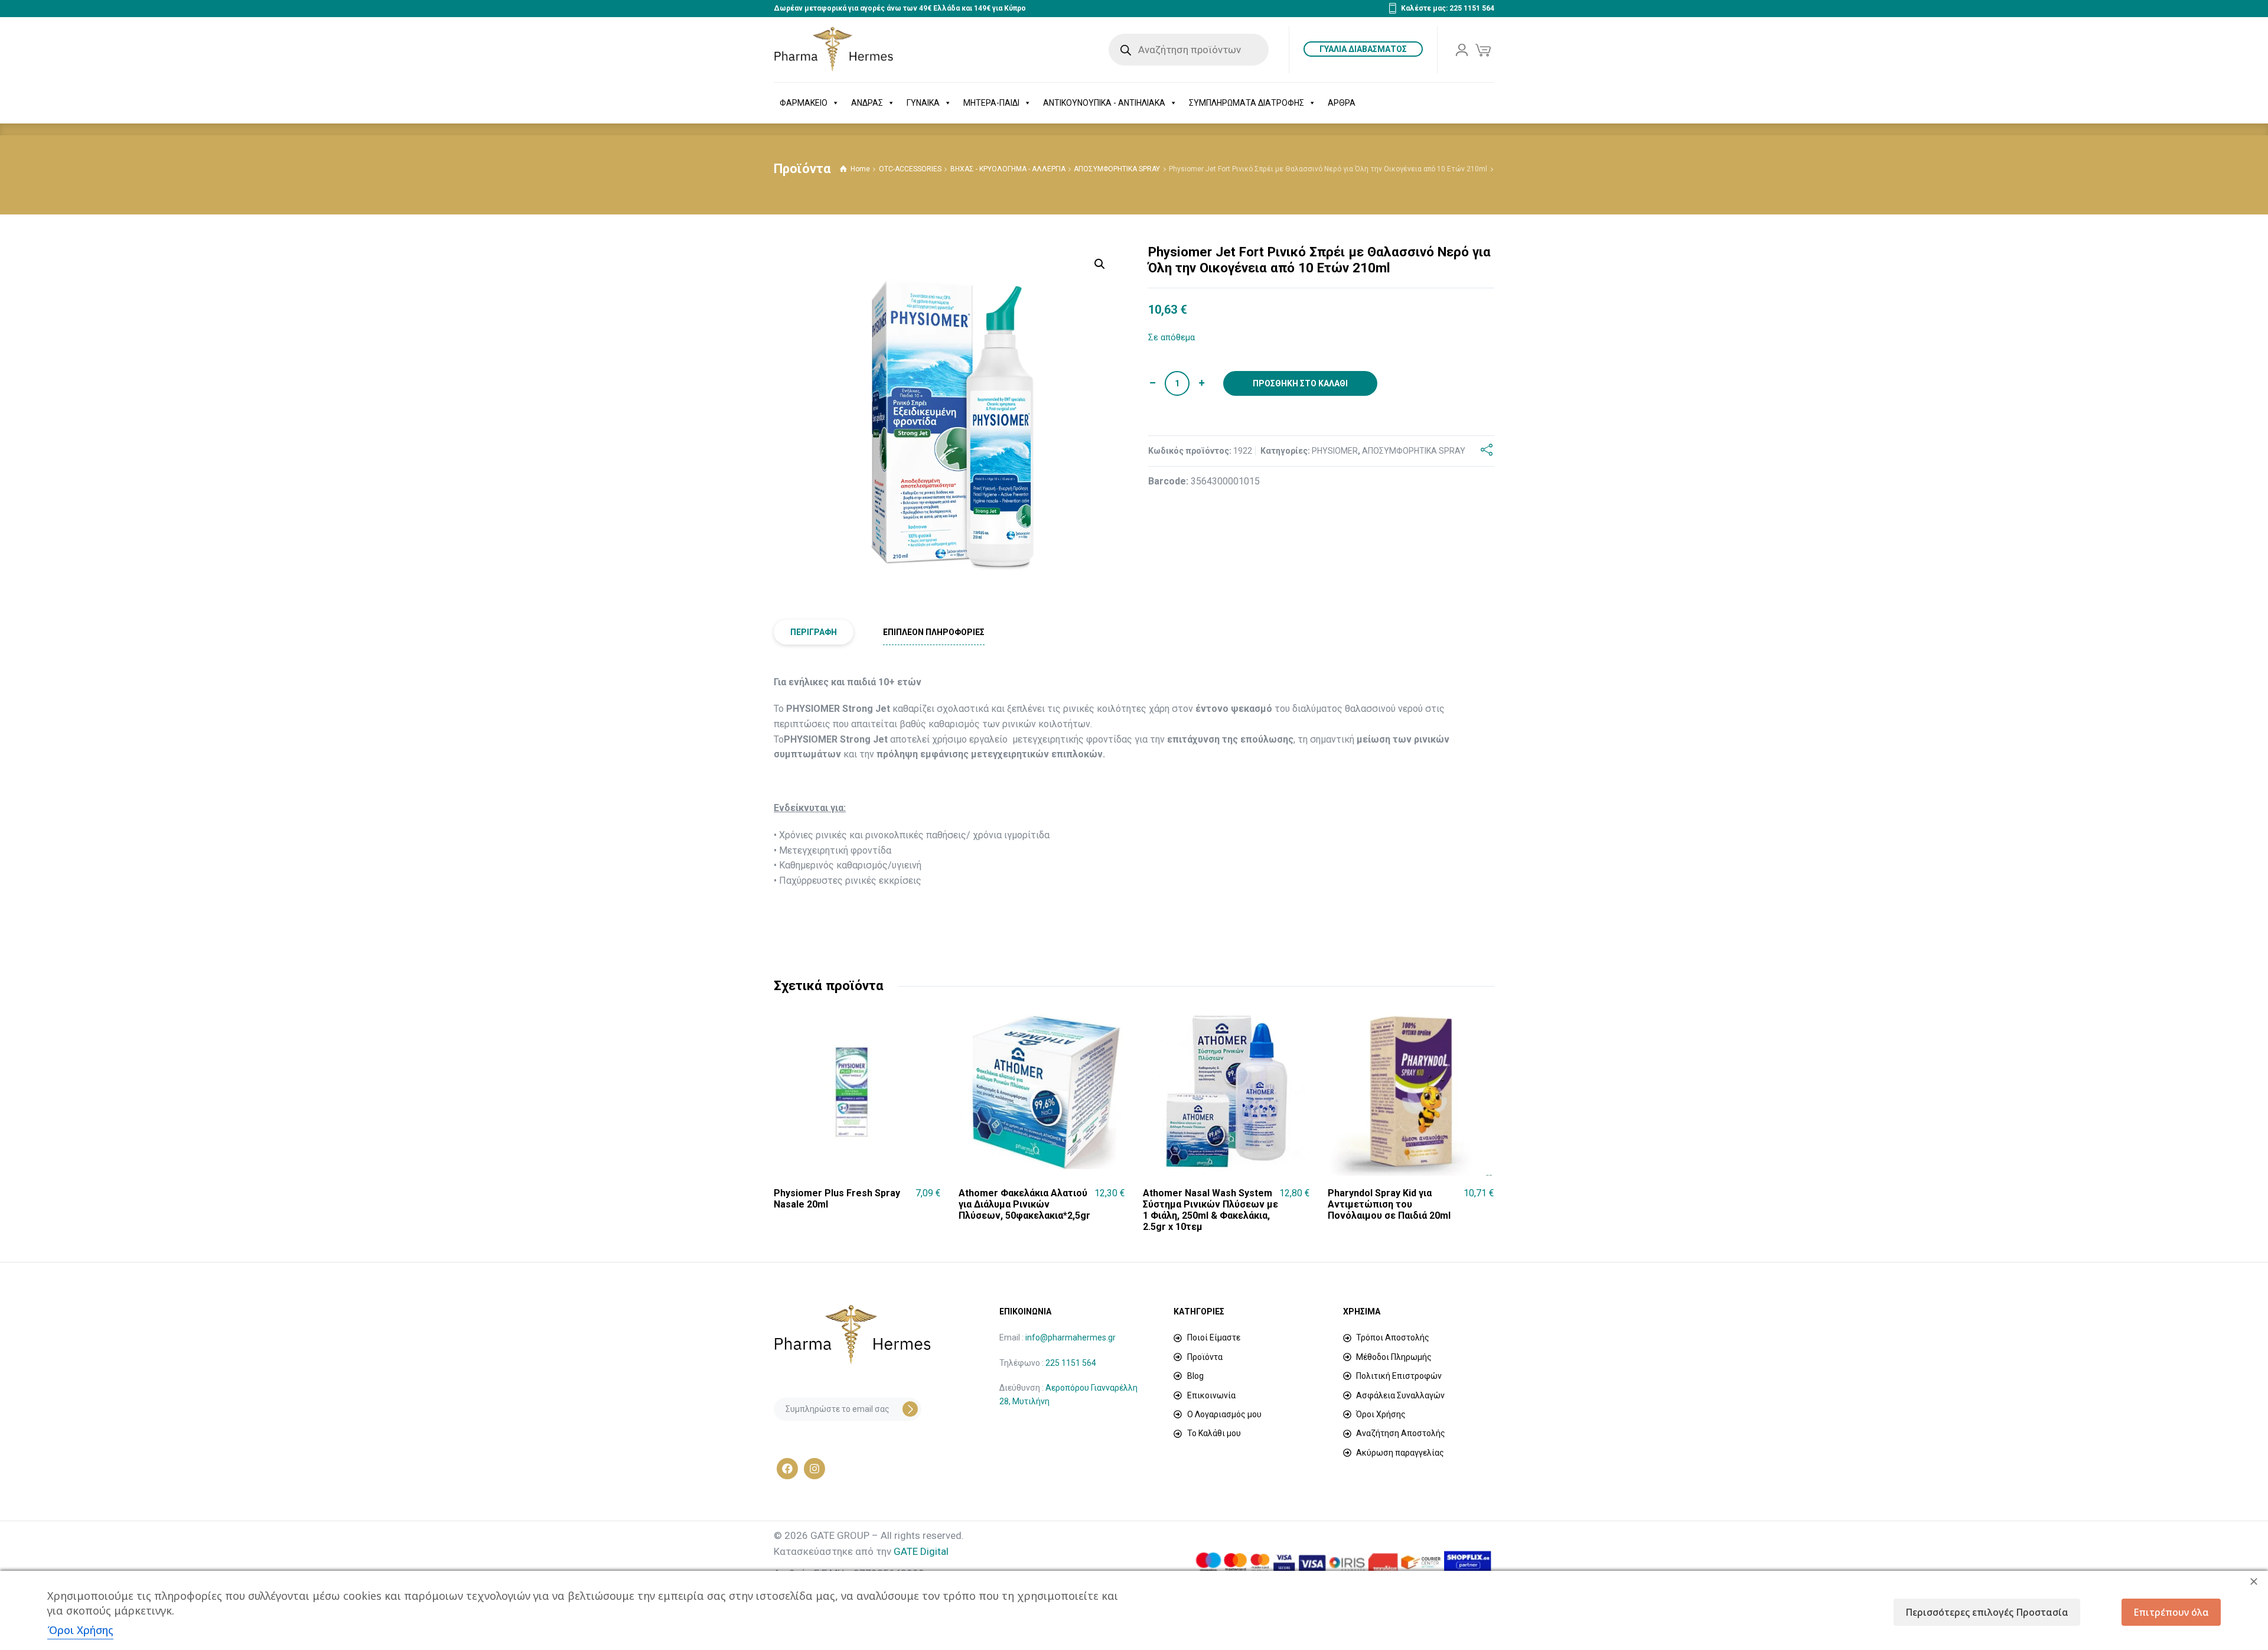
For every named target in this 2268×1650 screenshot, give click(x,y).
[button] (1100, 264)
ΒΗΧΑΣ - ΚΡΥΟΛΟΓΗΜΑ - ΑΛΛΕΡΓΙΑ (1008, 169)
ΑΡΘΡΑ (1342, 103)
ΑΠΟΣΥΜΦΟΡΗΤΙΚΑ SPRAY (1117, 169)
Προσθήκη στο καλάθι (1300, 383)
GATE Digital (921, 1551)
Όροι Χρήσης (80, 1630)
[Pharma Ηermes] (834, 50)
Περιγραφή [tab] (814, 632)
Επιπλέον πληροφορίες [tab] (934, 632)
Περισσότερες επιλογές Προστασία (1987, 1612)
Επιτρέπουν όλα (2171, 1612)
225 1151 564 (1071, 1363)
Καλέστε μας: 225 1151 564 (1448, 8)
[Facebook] (787, 1469)
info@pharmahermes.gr (1071, 1337)
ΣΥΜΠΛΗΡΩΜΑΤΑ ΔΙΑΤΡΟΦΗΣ (1247, 103)
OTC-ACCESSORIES (910, 169)
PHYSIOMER (1335, 451)
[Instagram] (814, 1469)
